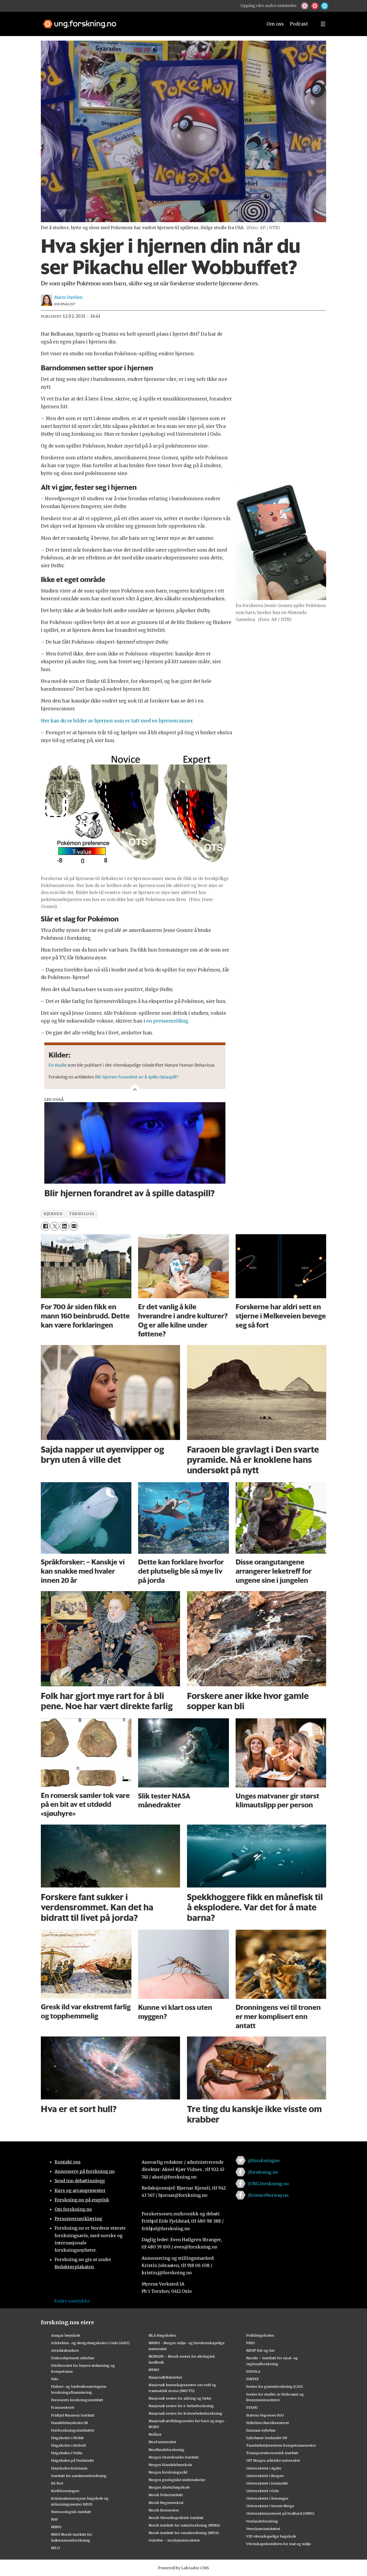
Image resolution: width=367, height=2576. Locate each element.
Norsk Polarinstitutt (166, 2495)
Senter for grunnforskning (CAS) (274, 2386)
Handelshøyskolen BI (70, 2423)
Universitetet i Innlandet (267, 2483)
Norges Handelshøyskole (170, 2465)
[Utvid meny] (323, 24)
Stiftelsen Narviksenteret (268, 2423)
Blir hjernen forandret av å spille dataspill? (137, 1077)
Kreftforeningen (65, 2491)
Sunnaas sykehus (261, 2430)
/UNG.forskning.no (268, 2184)
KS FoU (57, 2483)
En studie (58, 1065)
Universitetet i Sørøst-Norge (270, 2506)
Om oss (275, 24)
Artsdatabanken (65, 2350)
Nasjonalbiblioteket (165, 2377)
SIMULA (253, 2371)
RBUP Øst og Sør (260, 2350)
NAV (55, 2519)
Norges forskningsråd (168, 2472)
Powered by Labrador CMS (183, 2568)
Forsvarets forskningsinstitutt (77, 2400)
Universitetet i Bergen (265, 2476)
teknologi (82, 1214)
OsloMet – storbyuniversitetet (174, 2540)
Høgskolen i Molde (67, 2438)
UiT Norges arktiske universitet (273, 2460)
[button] (305, 6)
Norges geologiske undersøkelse (177, 2480)
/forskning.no (263, 2172)
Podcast (299, 24)
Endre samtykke (72, 2301)
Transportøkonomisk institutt (272, 2453)
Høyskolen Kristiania (69, 2468)
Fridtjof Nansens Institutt (73, 2415)
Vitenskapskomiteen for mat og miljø (278, 2544)
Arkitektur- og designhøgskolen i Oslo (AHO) (90, 2343)
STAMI (252, 2407)
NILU (55, 2548)
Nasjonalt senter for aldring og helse (180, 2398)
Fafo (55, 2379)
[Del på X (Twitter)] (55, 1226)
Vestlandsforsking (262, 2521)
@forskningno (264, 2160)
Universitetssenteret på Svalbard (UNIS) (280, 2513)
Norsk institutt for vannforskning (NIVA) (184, 2533)
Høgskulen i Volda (67, 2453)
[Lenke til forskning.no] (148, 21)
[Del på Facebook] (45, 1226)
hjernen (53, 1214)
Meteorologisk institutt (71, 2512)
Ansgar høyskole (66, 2335)
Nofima (155, 2434)
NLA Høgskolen (162, 2335)
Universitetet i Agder (264, 2468)
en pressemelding (167, 1021)
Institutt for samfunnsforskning (79, 2476)
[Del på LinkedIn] (64, 1226)
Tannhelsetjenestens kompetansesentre (281, 2445)
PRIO (251, 2343)
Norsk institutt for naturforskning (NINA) (184, 2525)
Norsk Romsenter (164, 2510)
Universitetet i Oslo (262, 2491)
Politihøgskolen (260, 2335)
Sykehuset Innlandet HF (267, 2438)
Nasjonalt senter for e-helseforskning (181, 2406)
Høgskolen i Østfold (68, 2445)
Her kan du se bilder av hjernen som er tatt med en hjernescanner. (117, 721)
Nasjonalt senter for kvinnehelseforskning (186, 2413)
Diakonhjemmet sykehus (73, 2358)
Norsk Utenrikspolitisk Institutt (176, 2518)
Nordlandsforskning (166, 2450)
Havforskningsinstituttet (73, 2430)
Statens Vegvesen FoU (265, 2415)
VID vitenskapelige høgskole (271, 2536)
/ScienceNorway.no (268, 2195)
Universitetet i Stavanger (267, 2498)
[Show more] (135, 1089)
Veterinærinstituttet (263, 2529)
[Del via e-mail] (74, 1226)
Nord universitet (162, 2442)
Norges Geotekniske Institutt (174, 2457)
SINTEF (253, 2379)
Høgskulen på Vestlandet (73, 2460)
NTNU (154, 2370)
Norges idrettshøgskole (169, 2487)
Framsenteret (63, 2407)
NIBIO (56, 2527)
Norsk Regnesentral (166, 2503)
